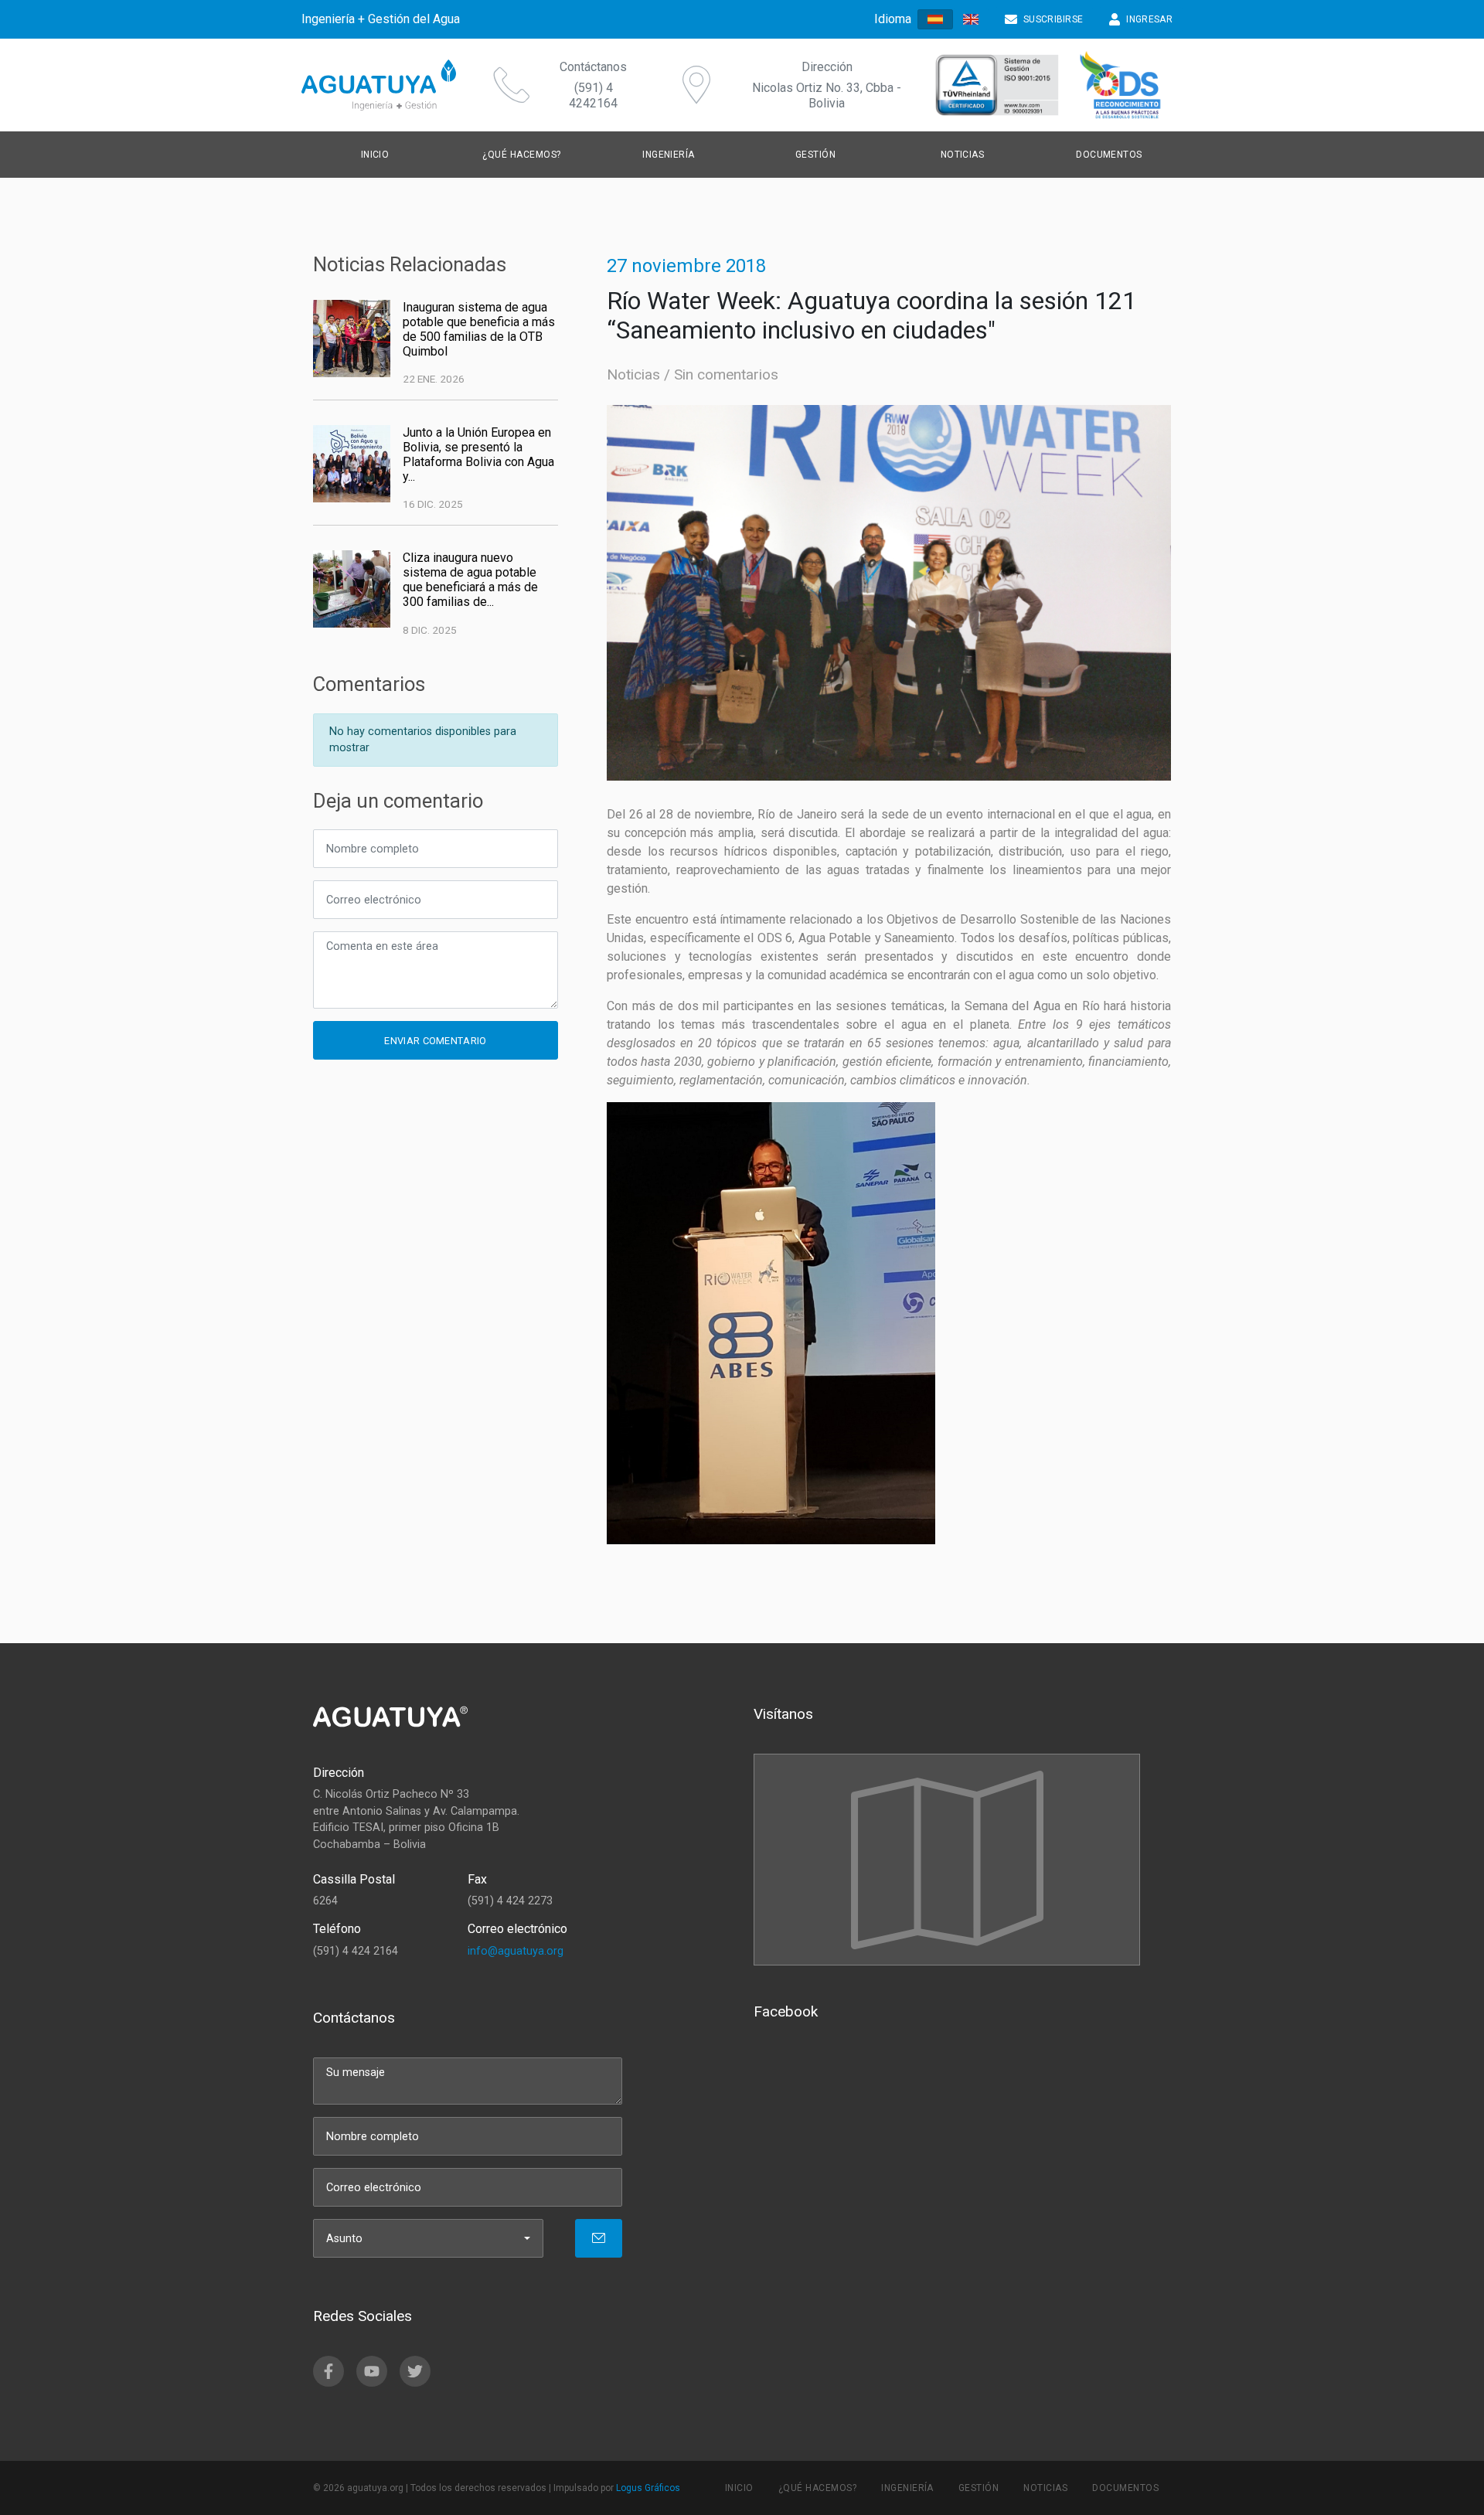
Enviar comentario (435, 1041)
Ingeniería (907, 2488)
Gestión (979, 2488)
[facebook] (328, 2371)
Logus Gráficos (648, 2488)
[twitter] (415, 2371)
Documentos (1109, 155)
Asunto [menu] (344, 2239)
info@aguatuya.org (516, 1951)
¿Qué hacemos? (521, 155)
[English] (971, 19)
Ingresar (1149, 19)
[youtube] (372, 2371)
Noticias (633, 374)
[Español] (935, 20)
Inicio (375, 155)
